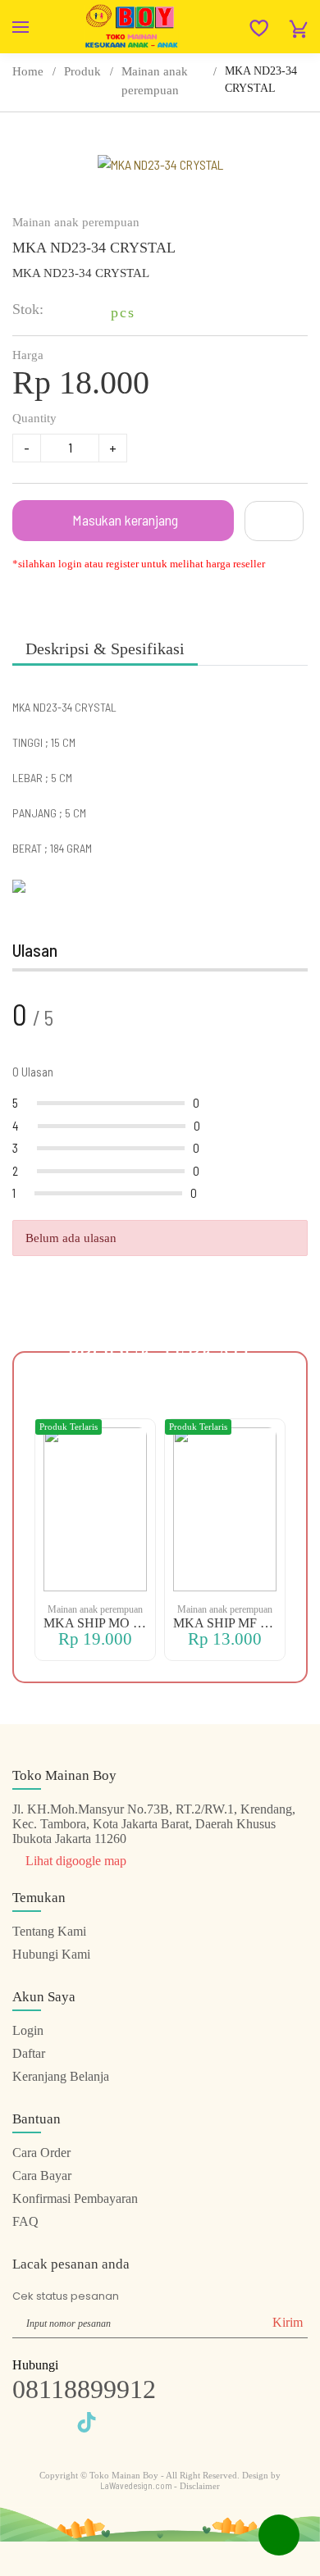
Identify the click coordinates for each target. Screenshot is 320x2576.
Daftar (29, 2053)
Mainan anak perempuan (155, 81)
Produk (82, 71)
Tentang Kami (49, 1931)
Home (28, 71)
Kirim (288, 2322)
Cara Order (41, 2153)
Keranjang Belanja (61, 2076)
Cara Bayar (42, 2175)
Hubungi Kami (51, 1954)
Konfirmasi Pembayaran (75, 2198)
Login (28, 2030)
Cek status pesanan (66, 2296)
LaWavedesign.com (137, 2485)
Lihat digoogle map (74, 1861)
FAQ (25, 2221)
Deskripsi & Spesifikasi (105, 649)
